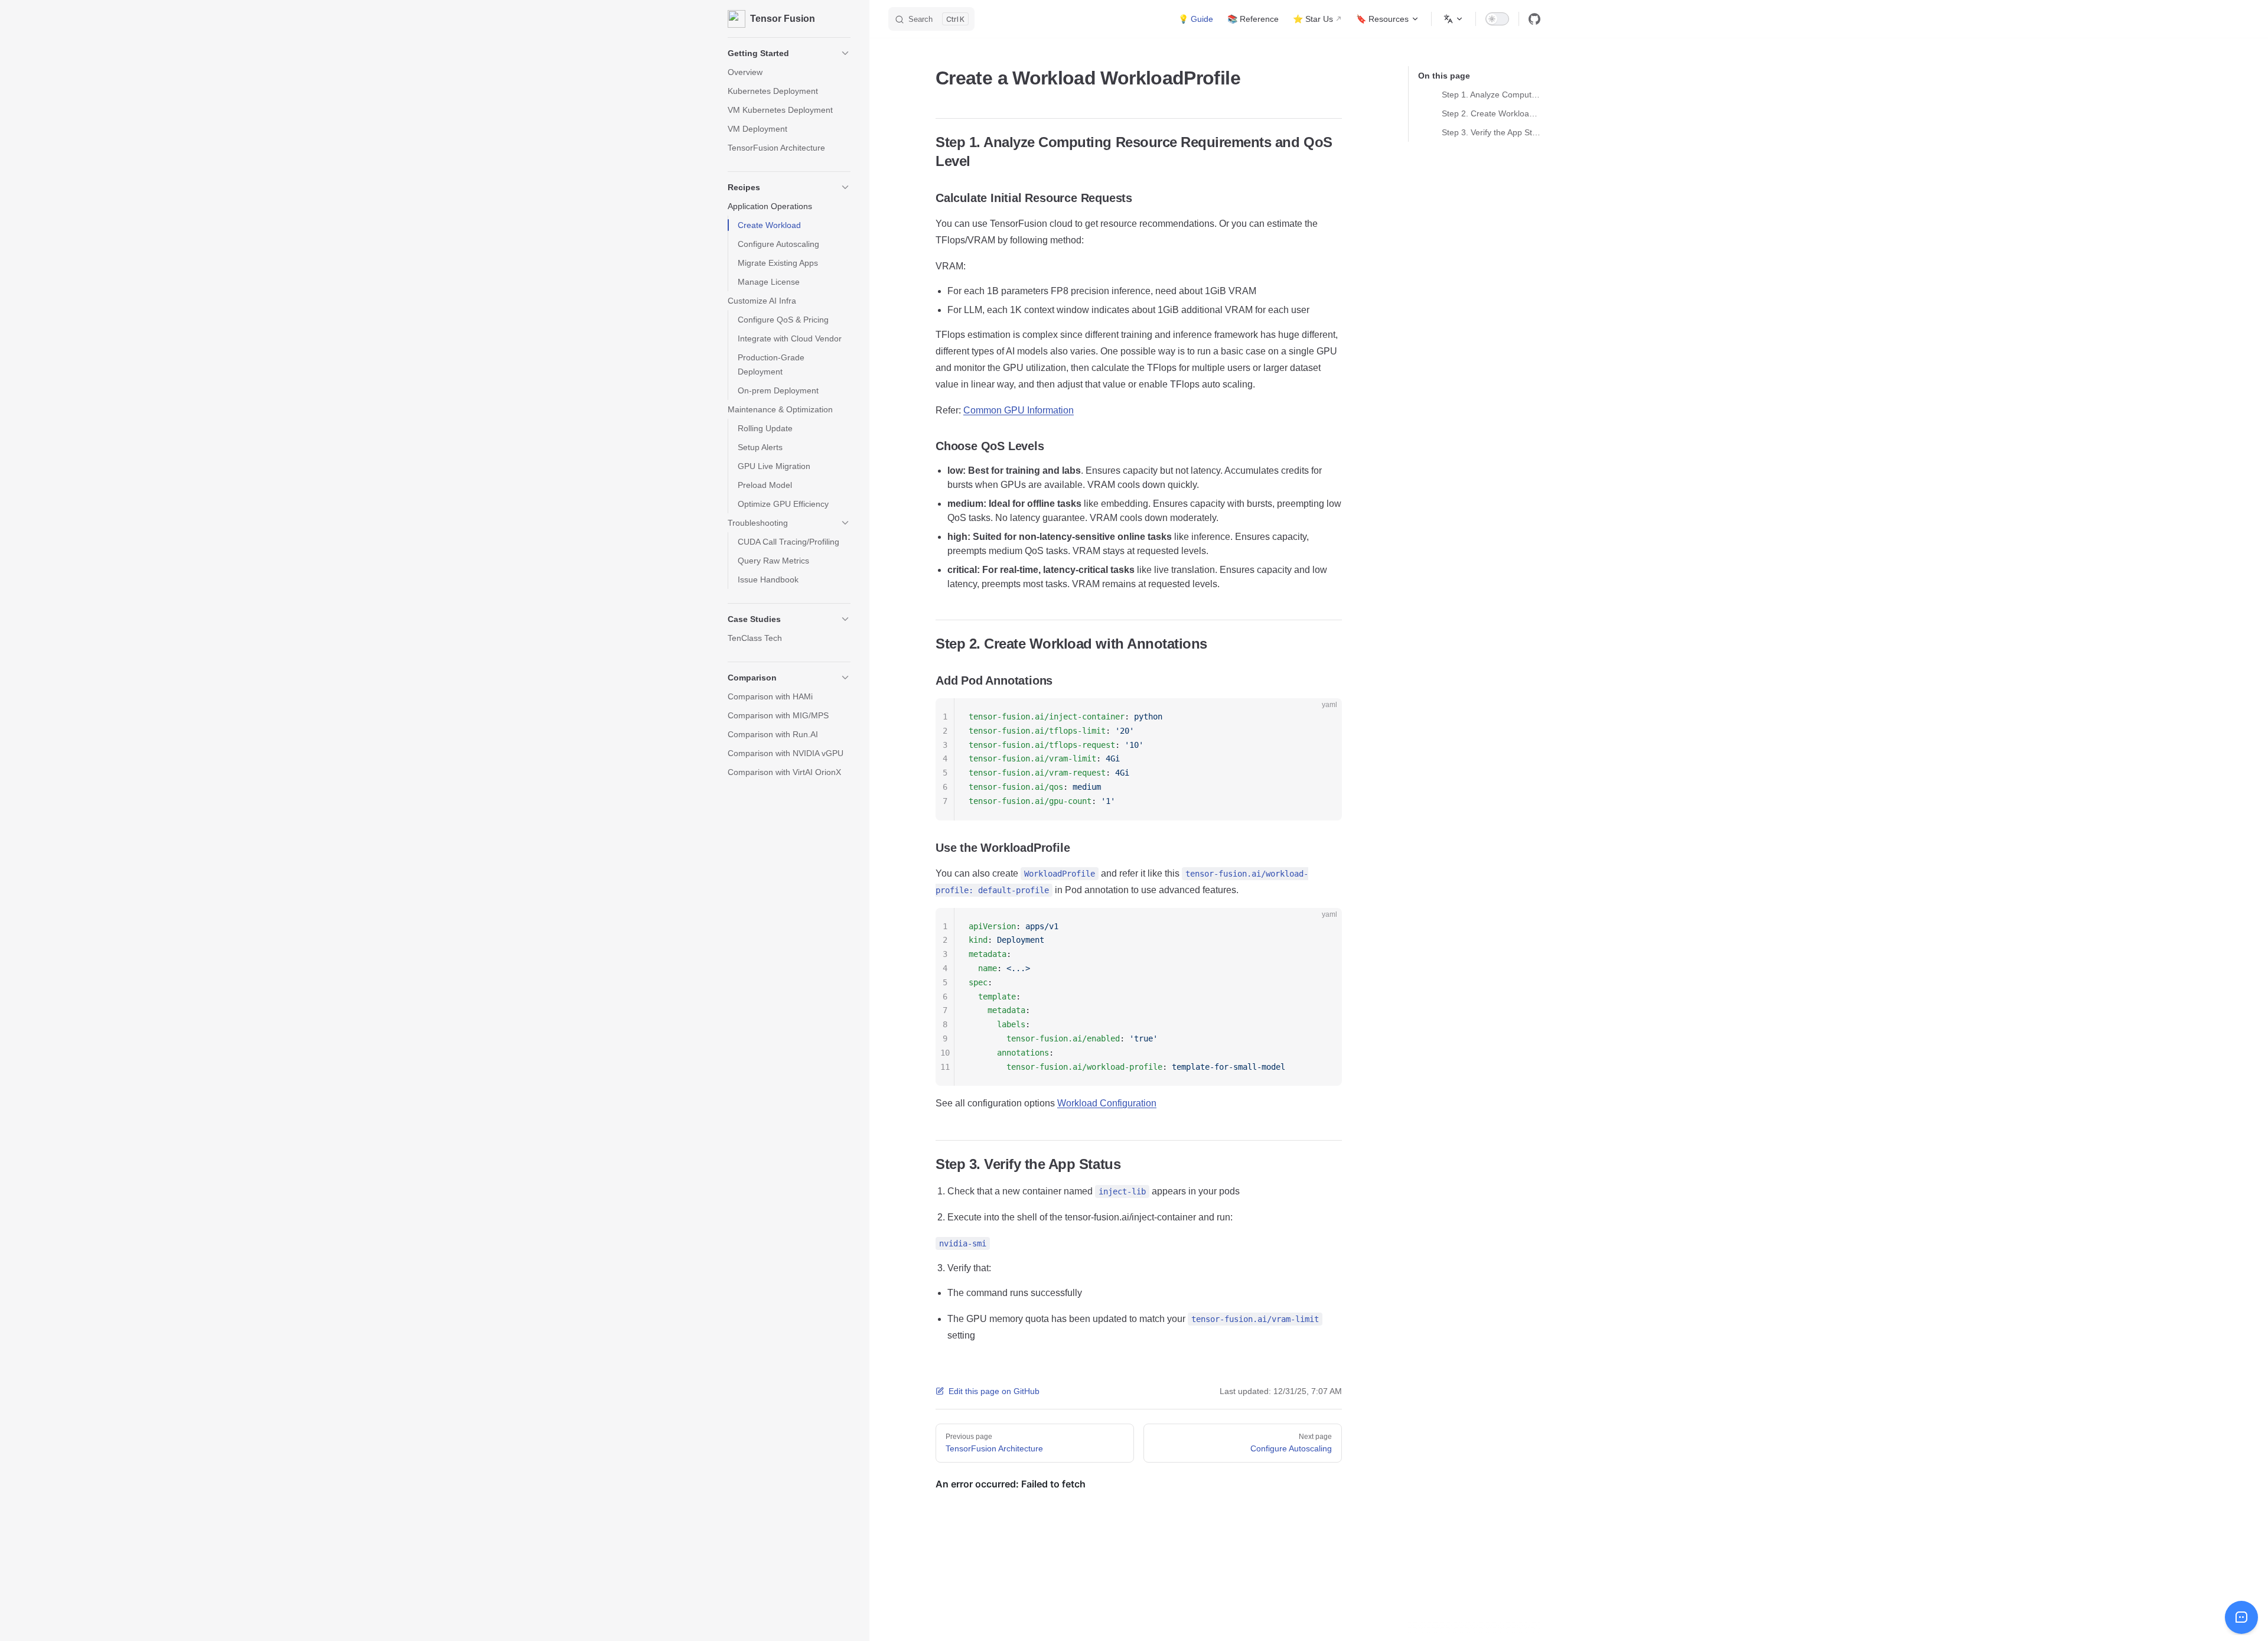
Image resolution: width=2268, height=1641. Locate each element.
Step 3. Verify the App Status (1491, 132)
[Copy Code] (1323, 717)
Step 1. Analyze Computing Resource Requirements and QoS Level (1491, 95)
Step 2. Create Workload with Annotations (1491, 113)
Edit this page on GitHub (994, 1391)
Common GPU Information (1019, 410)
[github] (1534, 19)
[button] (789, 53)
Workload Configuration (1107, 1103)
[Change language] (1454, 19)
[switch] (1497, 19)
